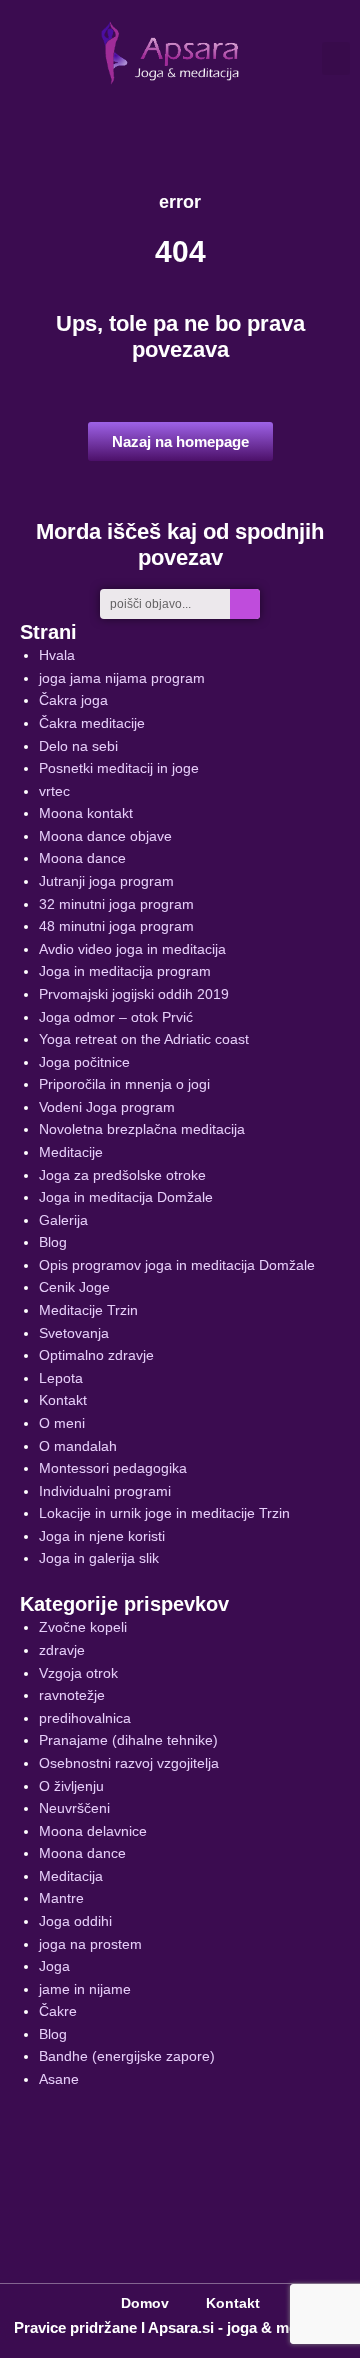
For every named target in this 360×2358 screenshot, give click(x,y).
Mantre (61, 1898)
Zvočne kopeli (83, 1627)
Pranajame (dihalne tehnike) (128, 1740)
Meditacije (71, 1152)
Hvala (57, 655)
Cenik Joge (74, 1287)
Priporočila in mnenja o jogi (124, 1084)
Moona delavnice (93, 1831)
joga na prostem (90, 1944)
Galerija (63, 1220)
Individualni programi (105, 1491)
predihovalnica (85, 1718)
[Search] (245, 604)
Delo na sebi (78, 746)
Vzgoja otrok (78, 1673)
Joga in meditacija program (125, 971)
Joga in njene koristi (102, 1536)
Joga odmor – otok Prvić (116, 1017)
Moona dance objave (105, 836)
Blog (53, 1242)
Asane (59, 2079)
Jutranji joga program (106, 881)
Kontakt (63, 1400)
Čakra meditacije (92, 723)
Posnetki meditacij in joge (119, 768)
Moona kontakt (86, 813)
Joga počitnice (84, 1062)
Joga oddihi (75, 1921)
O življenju (71, 1786)
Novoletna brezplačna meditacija (142, 1129)
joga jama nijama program (122, 678)
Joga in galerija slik (99, 1558)
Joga (54, 1966)
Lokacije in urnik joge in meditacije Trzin (164, 1513)
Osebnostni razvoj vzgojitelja (129, 1763)
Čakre (58, 2011)
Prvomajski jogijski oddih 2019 (134, 994)
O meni (62, 1423)
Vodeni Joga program (107, 1107)
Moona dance (82, 858)
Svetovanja (74, 1333)
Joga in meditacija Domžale (126, 1197)
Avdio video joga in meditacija (132, 949)
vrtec (54, 791)
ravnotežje (72, 1695)
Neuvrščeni (74, 1808)
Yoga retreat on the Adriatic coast (144, 1039)
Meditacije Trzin (88, 1310)
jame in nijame (85, 1989)
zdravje (62, 1650)
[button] (336, 58)
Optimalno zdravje (96, 1355)
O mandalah (78, 1446)
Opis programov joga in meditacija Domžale (177, 1265)
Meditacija (71, 1876)
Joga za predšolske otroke (122, 1175)
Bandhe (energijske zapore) (127, 2056)
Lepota (61, 1378)
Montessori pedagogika (113, 1468)
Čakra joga (73, 700)
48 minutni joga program (116, 926)
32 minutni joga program (116, 904)
